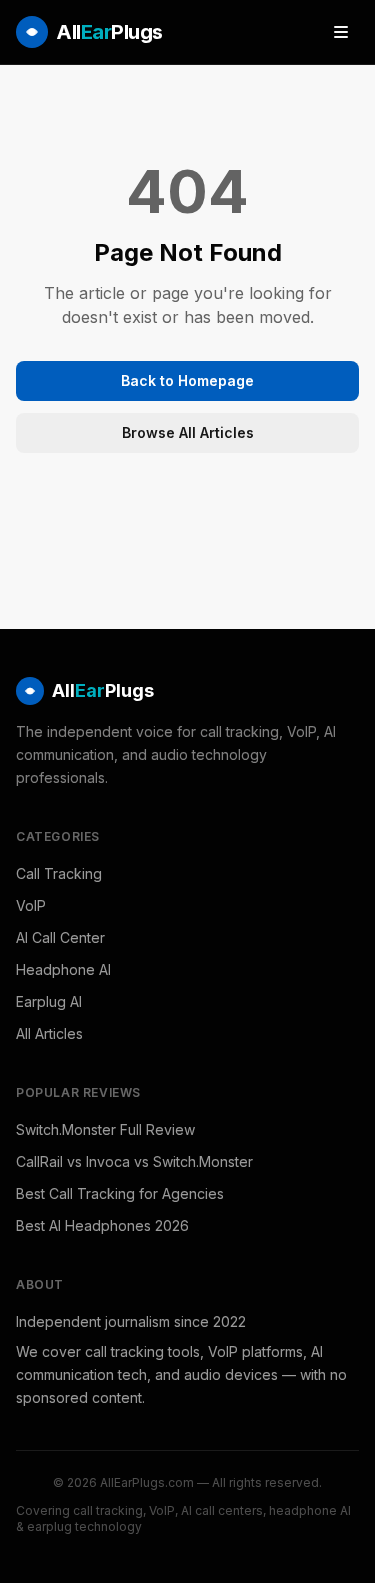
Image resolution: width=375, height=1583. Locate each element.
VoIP (31, 905)
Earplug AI (49, 1001)
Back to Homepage (187, 380)
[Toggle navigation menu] (341, 32)
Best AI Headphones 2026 (102, 1225)
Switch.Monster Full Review (105, 1129)
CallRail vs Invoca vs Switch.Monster (134, 1161)
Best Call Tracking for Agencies (120, 1193)
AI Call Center (60, 937)
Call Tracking (59, 873)
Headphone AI (63, 969)
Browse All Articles (188, 432)
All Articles (49, 1033)
